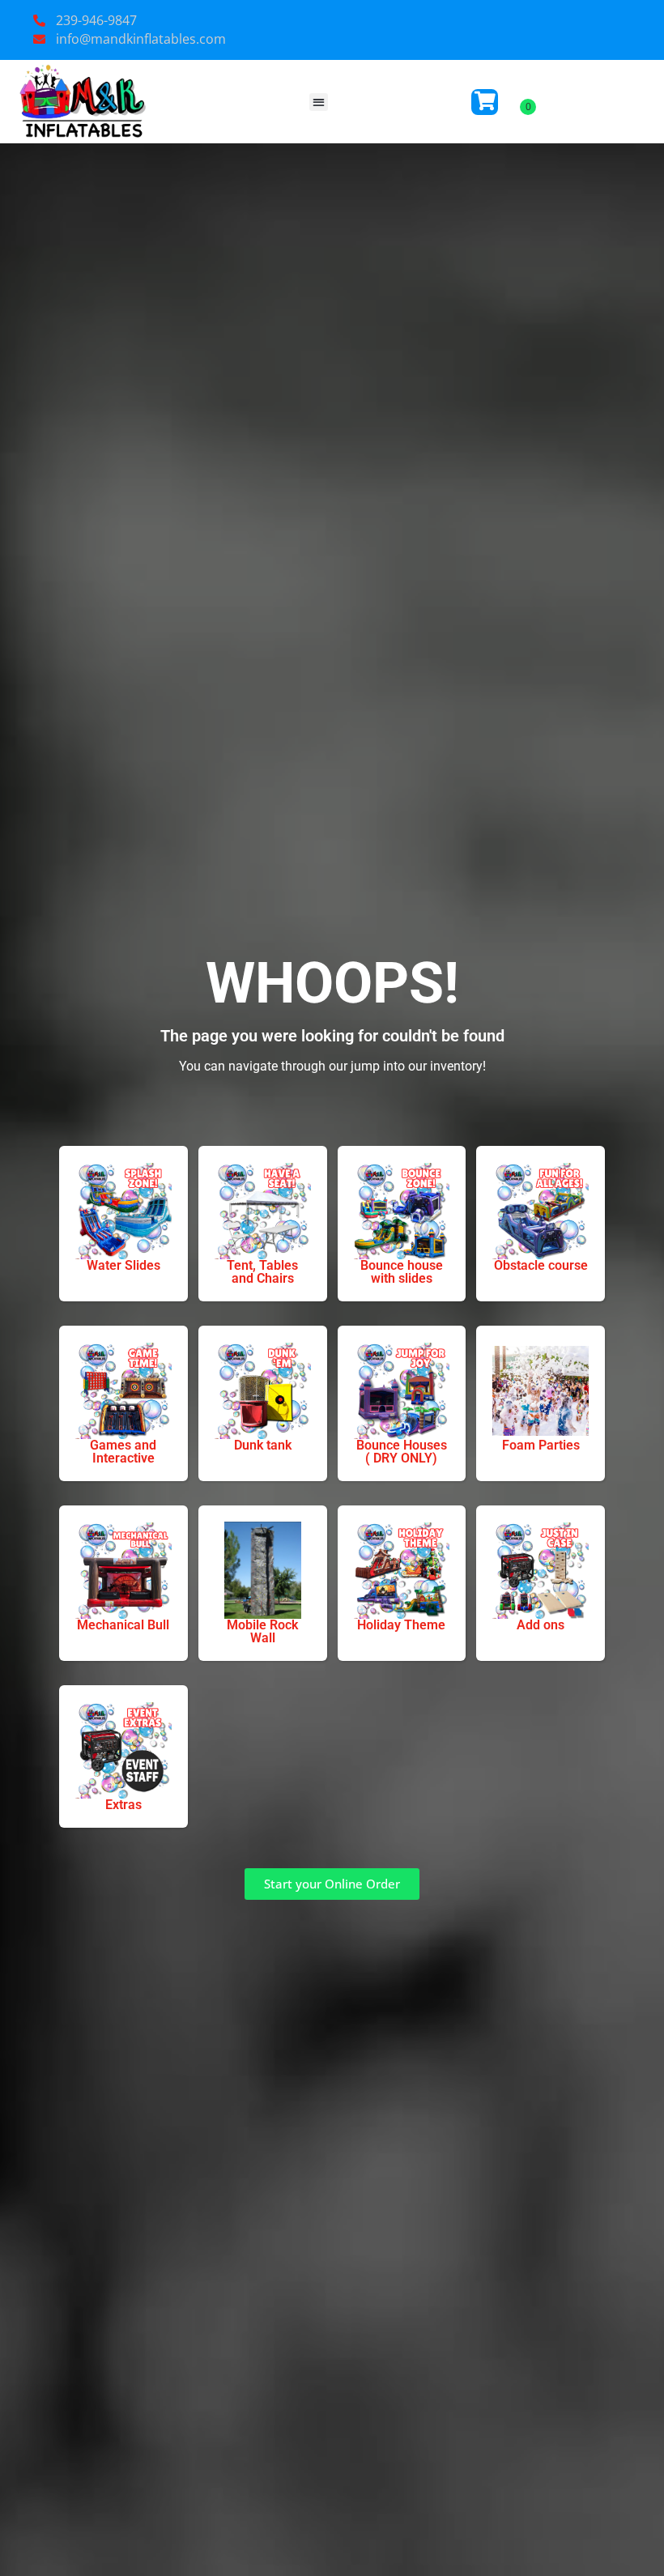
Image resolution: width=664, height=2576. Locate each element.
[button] (319, 102)
